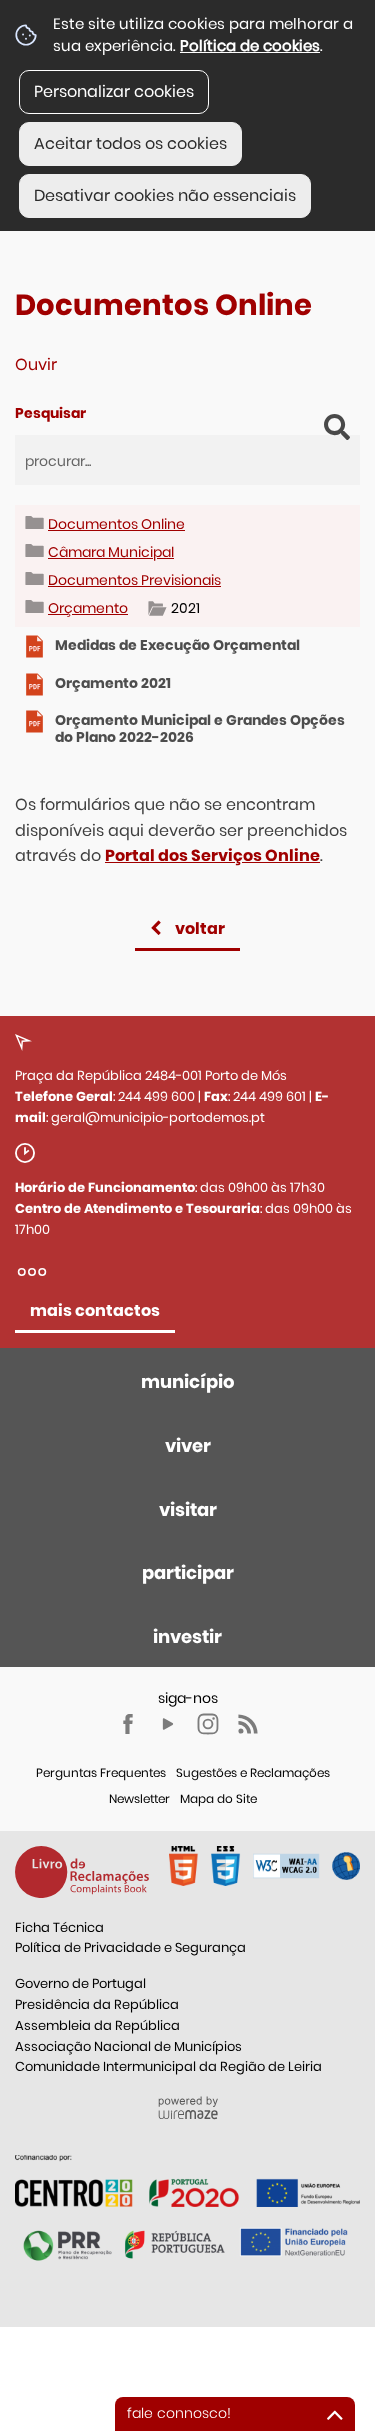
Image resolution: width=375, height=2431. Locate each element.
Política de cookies (250, 45)
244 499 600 (156, 1096)
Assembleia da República (97, 2025)
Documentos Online (116, 524)
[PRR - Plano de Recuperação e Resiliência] (187, 2180)
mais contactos (95, 1310)
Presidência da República (97, 2004)
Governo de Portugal (80, 1983)
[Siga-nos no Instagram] (208, 1724)
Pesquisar (50, 413)
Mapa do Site (218, 1798)
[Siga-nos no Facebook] (128, 1724)
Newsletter (139, 1798)
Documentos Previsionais (134, 580)
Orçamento (88, 608)
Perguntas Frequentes (101, 1772)
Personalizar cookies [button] (114, 91)
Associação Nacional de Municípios (128, 2046)
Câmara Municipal (111, 552)
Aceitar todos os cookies (130, 143)
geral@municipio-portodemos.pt (158, 1117)
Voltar (200, 928)
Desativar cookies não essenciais (165, 195)
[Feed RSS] (248, 1724)
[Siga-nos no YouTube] (168, 1724)
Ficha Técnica (59, 1927)
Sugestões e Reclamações (253, 1772)
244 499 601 (269, 1096)
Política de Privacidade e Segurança (130, 1947)
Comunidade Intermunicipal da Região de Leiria (168, 2066)
